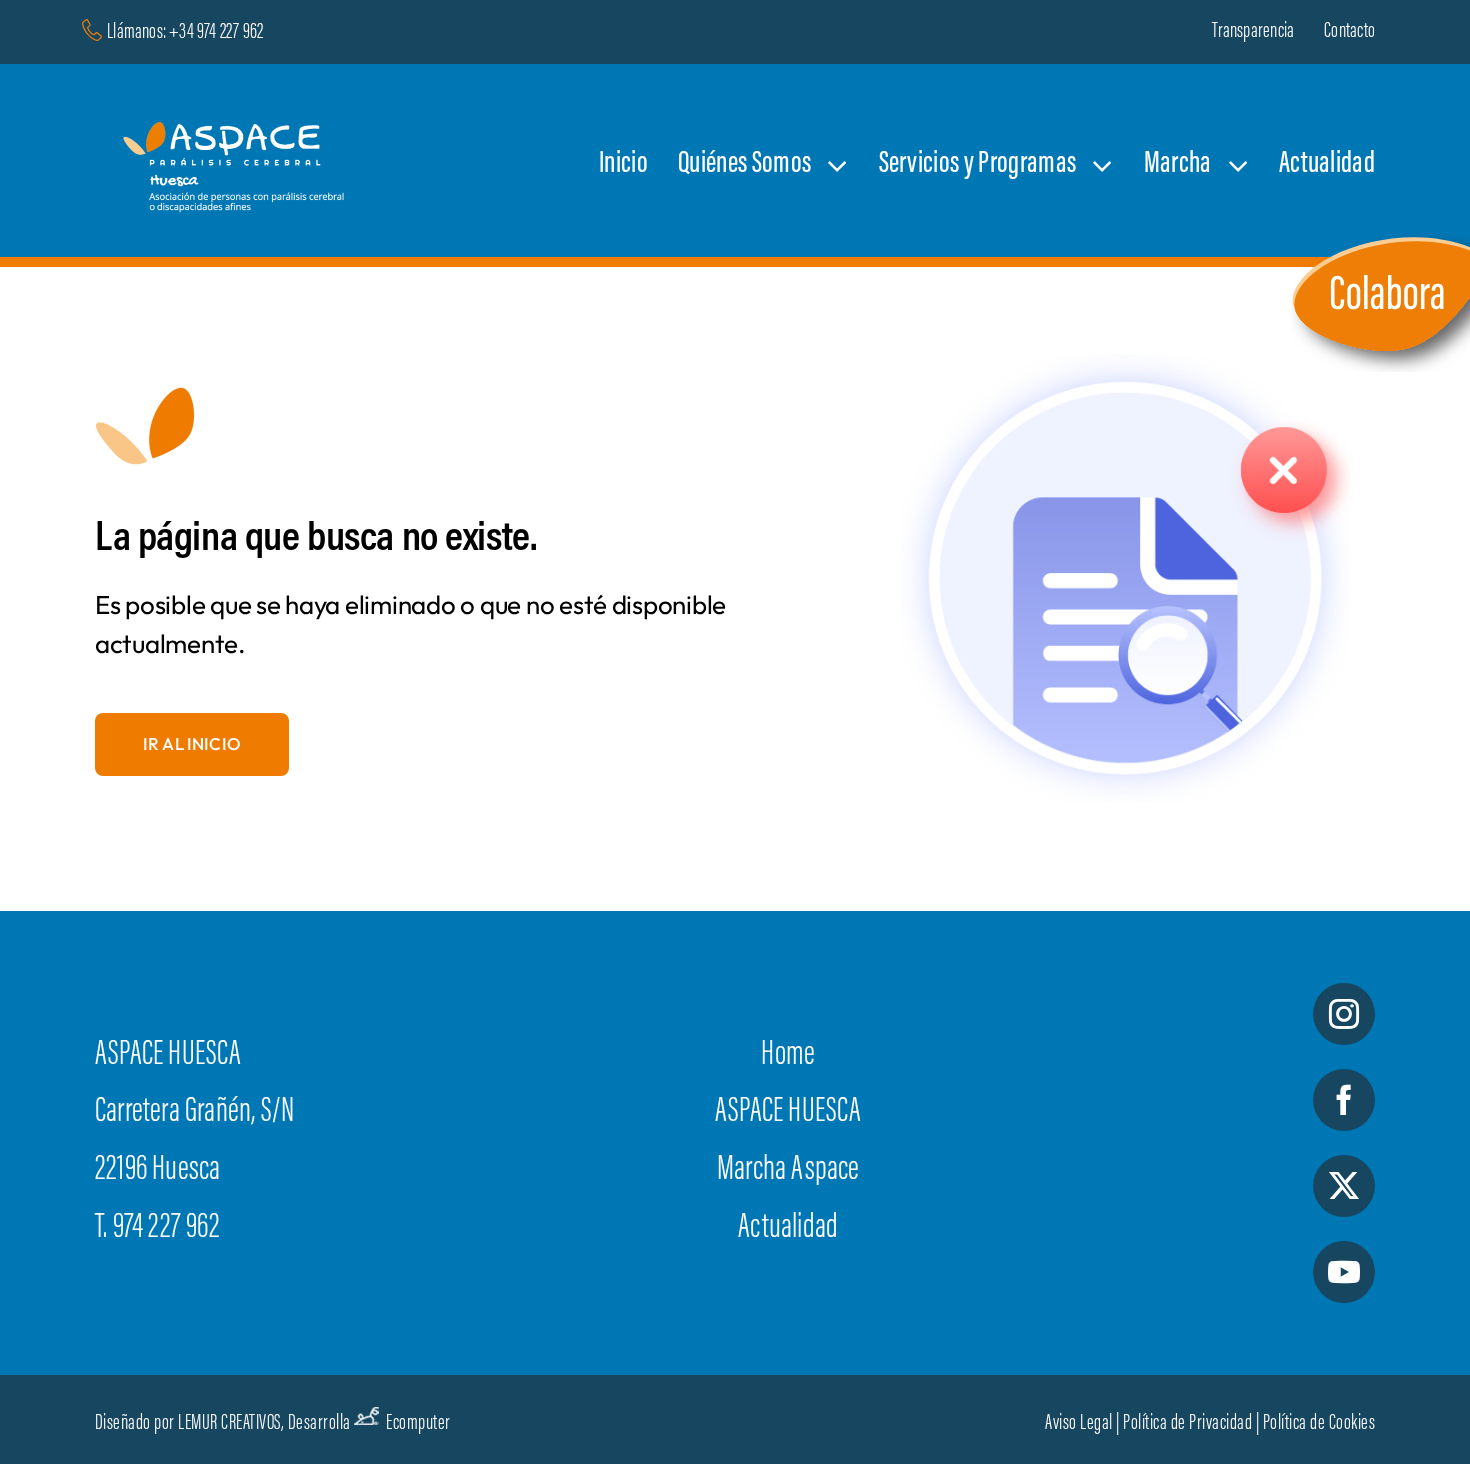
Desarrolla (319, 1424)
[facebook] (1344, 1100)
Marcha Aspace (788, 1171)
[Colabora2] (1380, 237)
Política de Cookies (1319, 1424)
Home (788, 1056)
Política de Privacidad (1187, 1424)
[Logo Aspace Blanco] (239, 100)
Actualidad (788, 1229)
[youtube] (1344, 1272)
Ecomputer (418, 1424)
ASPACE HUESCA (788, 1113)
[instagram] (1344, 1014)
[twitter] (1344, 1186)
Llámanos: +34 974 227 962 (185, 33)
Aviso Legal (1079, 1424)
